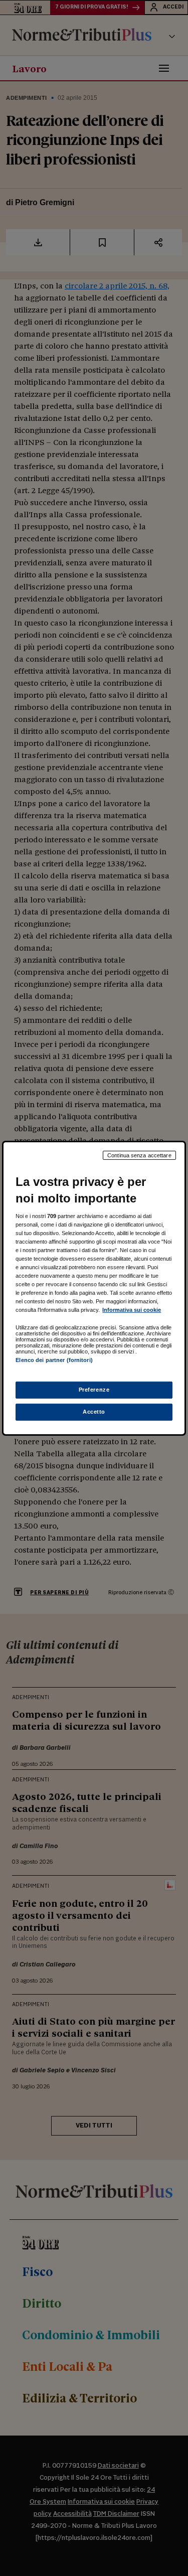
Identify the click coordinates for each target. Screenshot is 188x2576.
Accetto (94, 1412)
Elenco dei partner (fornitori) (54, 1360)
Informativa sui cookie (132, 1310)
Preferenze (94, 1390)
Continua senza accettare (139, 1155)
